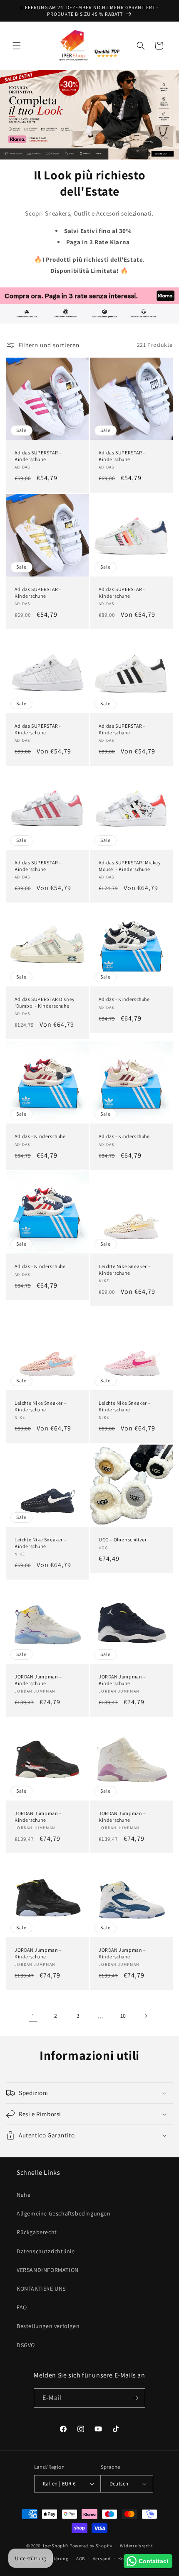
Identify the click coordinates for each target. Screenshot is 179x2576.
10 (123, 2016)
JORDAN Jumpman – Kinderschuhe (38, 1680)
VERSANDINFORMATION (48, 2270)
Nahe (24, 2195)
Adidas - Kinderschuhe (124, 999)
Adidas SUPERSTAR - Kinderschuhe (38, 456)
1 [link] (33, 2016)
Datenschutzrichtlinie (46, 2251)
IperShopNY (56, 2546)
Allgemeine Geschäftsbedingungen (64, 2213)
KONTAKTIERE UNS (41, 2289)
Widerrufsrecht (136, 2546)
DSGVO (26, 2345)
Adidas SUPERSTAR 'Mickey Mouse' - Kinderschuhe (130, 866)
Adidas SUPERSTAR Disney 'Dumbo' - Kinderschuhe (45, 1002)
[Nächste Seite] (146, 2016)
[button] (17, 46)
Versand (102, 2559)
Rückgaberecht (37, 2232)
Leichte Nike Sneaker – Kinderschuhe (125, 1270)
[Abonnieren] (136, 2398)
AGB (81, 2559)
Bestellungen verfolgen (48, 2326)
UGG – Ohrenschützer (123, 1539)
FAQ (22, 2307)
